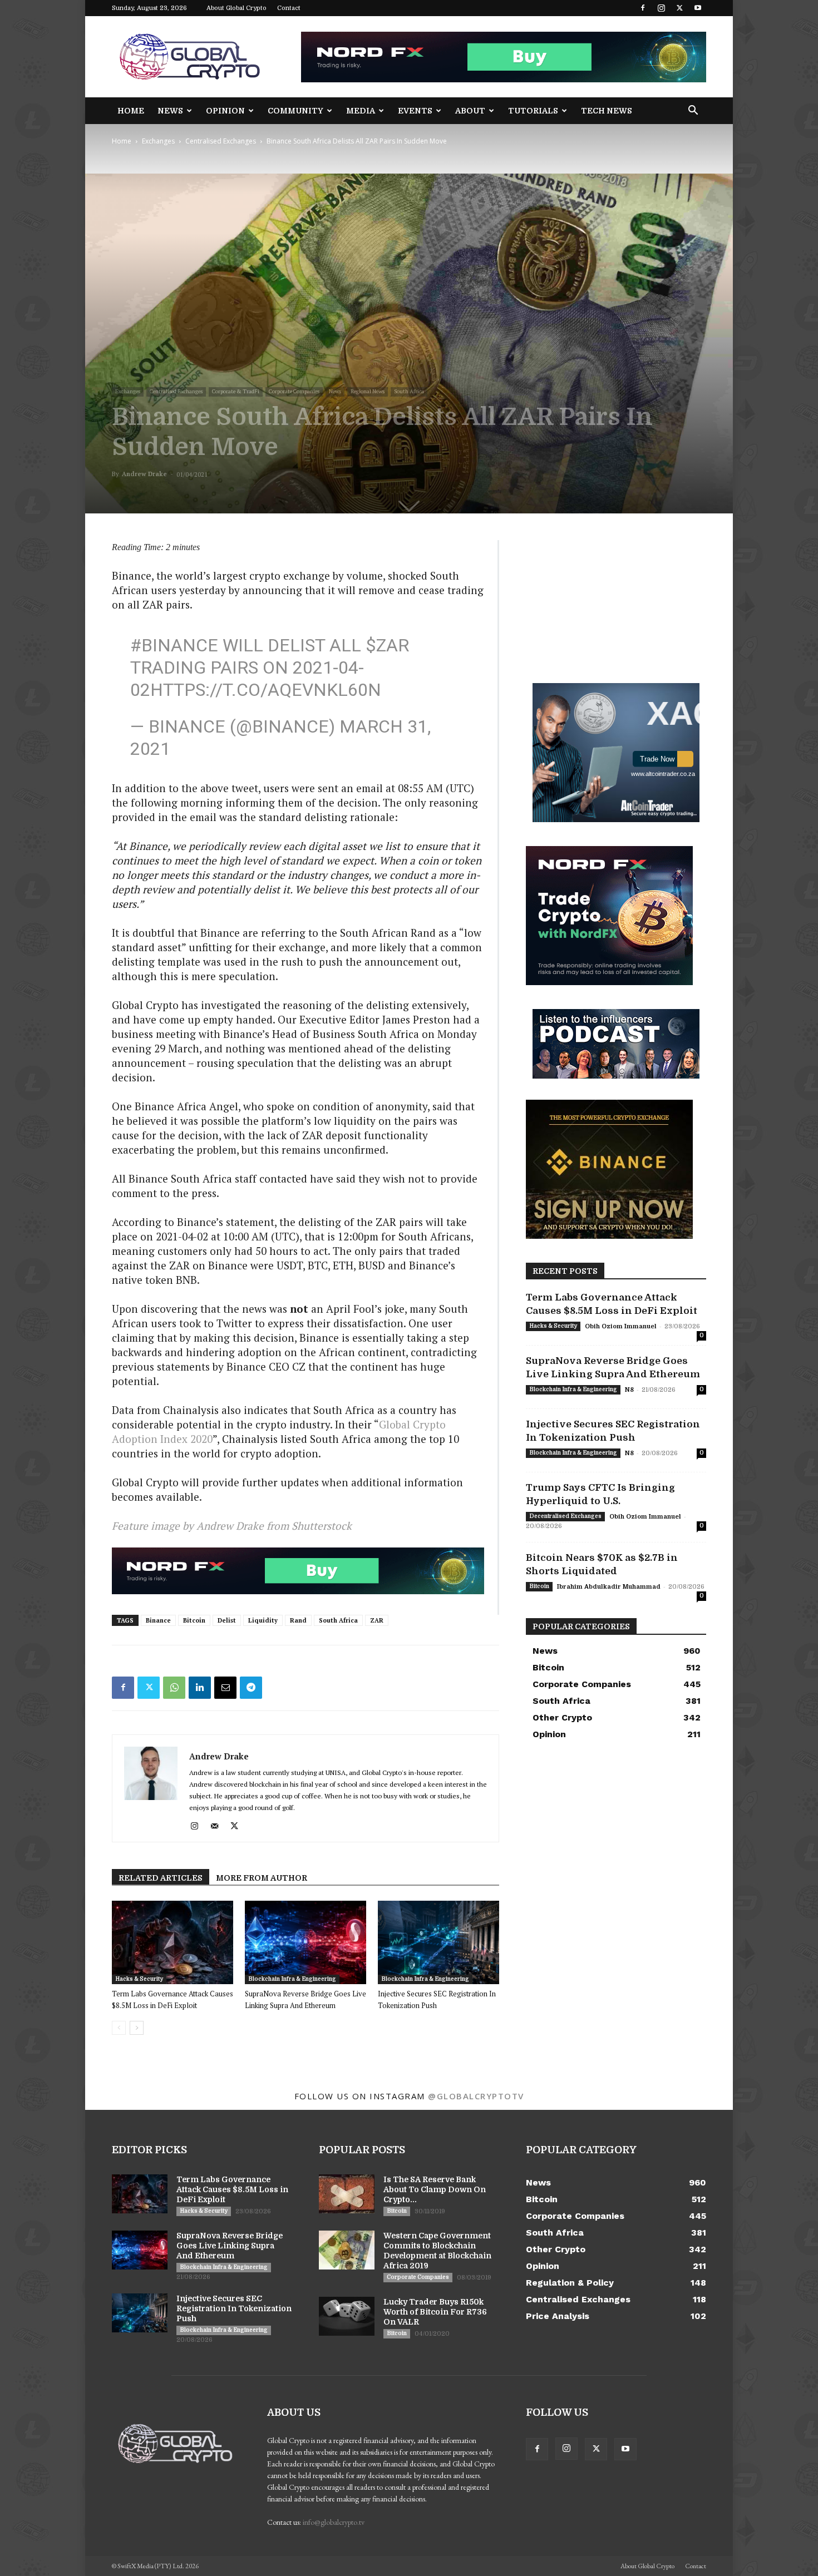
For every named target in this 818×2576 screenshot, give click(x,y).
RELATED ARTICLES (161, 1878)
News (170, 111)
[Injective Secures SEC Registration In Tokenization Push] (438, 1942)
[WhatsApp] (174, 1688)
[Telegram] (251, 1688)
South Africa (409, 391)
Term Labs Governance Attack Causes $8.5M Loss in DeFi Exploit (232, 2189)
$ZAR (387, 645)
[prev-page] (119, 2028)
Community (295, 111)
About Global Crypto (236, 8)
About (470, 111)
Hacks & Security (139, 1979)
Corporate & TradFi (236, 391)
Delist (227, 1620)
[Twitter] (679, 8)
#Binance (174, 645)
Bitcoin (194, 1620)
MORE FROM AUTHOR (262, 1878)
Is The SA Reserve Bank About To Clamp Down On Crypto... (435, 2189)
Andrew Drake (144, 474)
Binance (158, 1620)
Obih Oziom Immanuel (621, 1326)
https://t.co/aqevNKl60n (266, 690)
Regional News (368, 391)
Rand (298, 1620)
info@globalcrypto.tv (334, 2522)
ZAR (377, 1620)
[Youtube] (698, 8)
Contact (289, 8)
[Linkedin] (200, 1688)
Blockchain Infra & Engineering (292, 1979)
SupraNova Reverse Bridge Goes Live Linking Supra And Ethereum (230, 2246)
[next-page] (137, 2028)
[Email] (225, 1688)
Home (131, 111)
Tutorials (533, 111)
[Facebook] (643, 8)
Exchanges (158, 141)
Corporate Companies (294, 391)
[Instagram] (661, 8)
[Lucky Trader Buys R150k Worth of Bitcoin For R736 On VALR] (347, 2316)
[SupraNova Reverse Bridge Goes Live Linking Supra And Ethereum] (305, 1942)
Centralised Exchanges (221, 141)
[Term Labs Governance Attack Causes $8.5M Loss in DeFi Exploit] (173, 1942)
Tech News (607, 111)
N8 (629, 1390)
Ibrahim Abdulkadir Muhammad (609, 1587)
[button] (693, 112)
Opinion (225, 111)
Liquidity (263, 1620)
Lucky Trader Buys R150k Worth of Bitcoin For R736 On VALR (435, 2312)
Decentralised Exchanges (565, 1516)
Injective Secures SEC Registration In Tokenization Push (234, 2308)
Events (415, 111)
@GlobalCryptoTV (476, 2096)
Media (361, 111)
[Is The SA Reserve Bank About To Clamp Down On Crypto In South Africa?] (347, 2194)
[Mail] (218, 1826)
